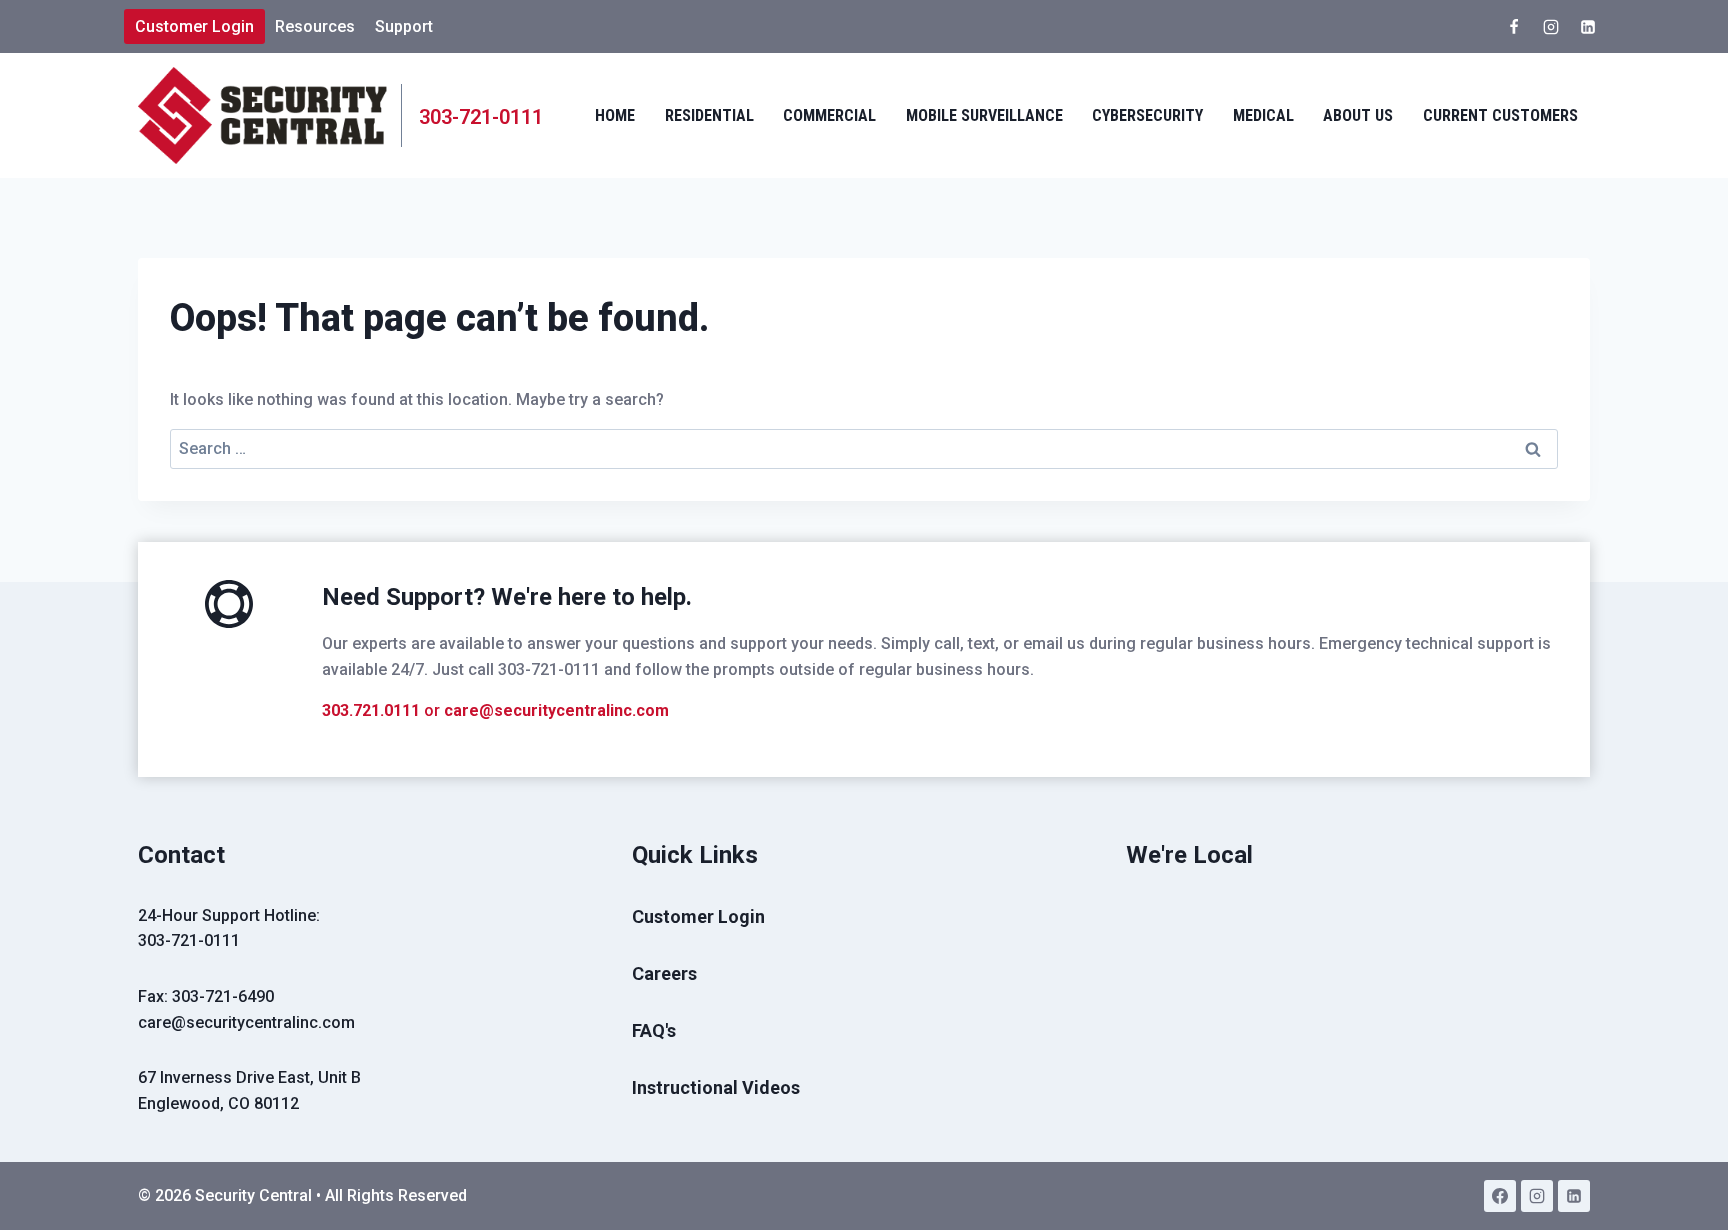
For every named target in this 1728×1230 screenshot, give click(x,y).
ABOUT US (1358, 115)
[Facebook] (1514, 27)
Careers (664, 973)
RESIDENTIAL (709, 115)
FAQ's (654, 1030)
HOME (615, 115)
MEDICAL (1263, 115)
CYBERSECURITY (1147, 115)
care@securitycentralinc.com (556, 710)
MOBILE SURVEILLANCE (984, 115)
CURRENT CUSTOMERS (1500, 115)
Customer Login (194, 26)
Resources (315, 26)
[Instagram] (1551, 27)
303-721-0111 (189, 940)
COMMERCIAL (829, 115)
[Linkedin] (1588, 27)
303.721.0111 (371, 710)
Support (404, 26)
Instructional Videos (716, 1087)
